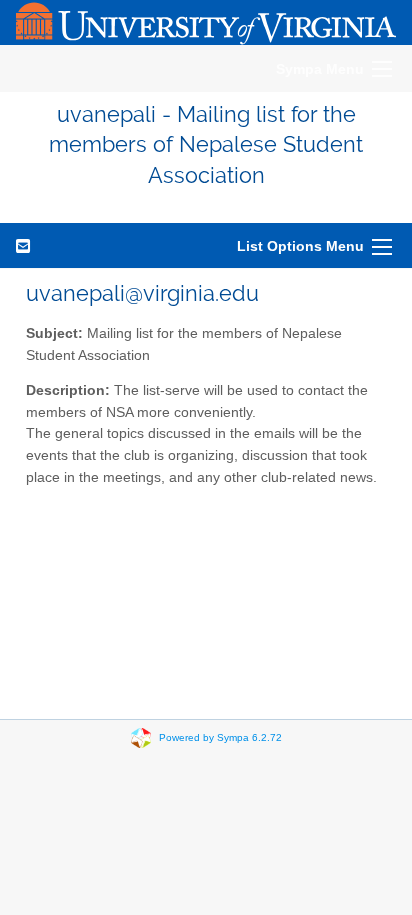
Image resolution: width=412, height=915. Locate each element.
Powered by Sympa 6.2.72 (220, 737)
